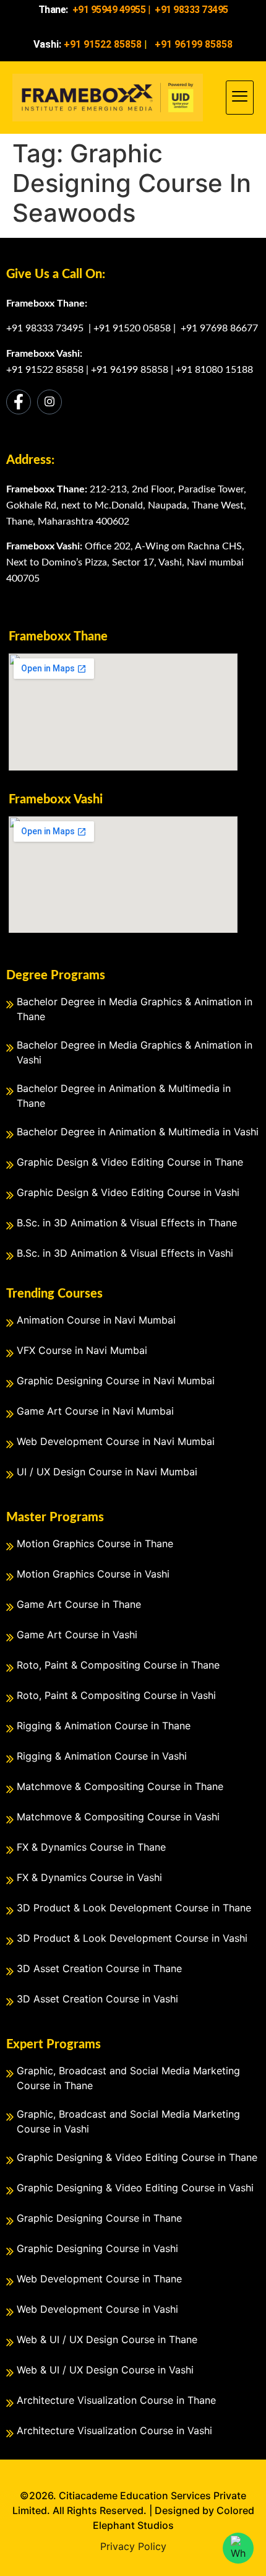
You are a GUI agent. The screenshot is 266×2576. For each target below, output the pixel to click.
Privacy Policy (133, 2546)
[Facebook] (19, 402)
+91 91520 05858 (132, 328)
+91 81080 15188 (214, 370)
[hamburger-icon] (240, 98)
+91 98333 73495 (46, 328)
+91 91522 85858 (45, 370)
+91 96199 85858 (130, 370)
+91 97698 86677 (219, 328)
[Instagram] (49, 402)
